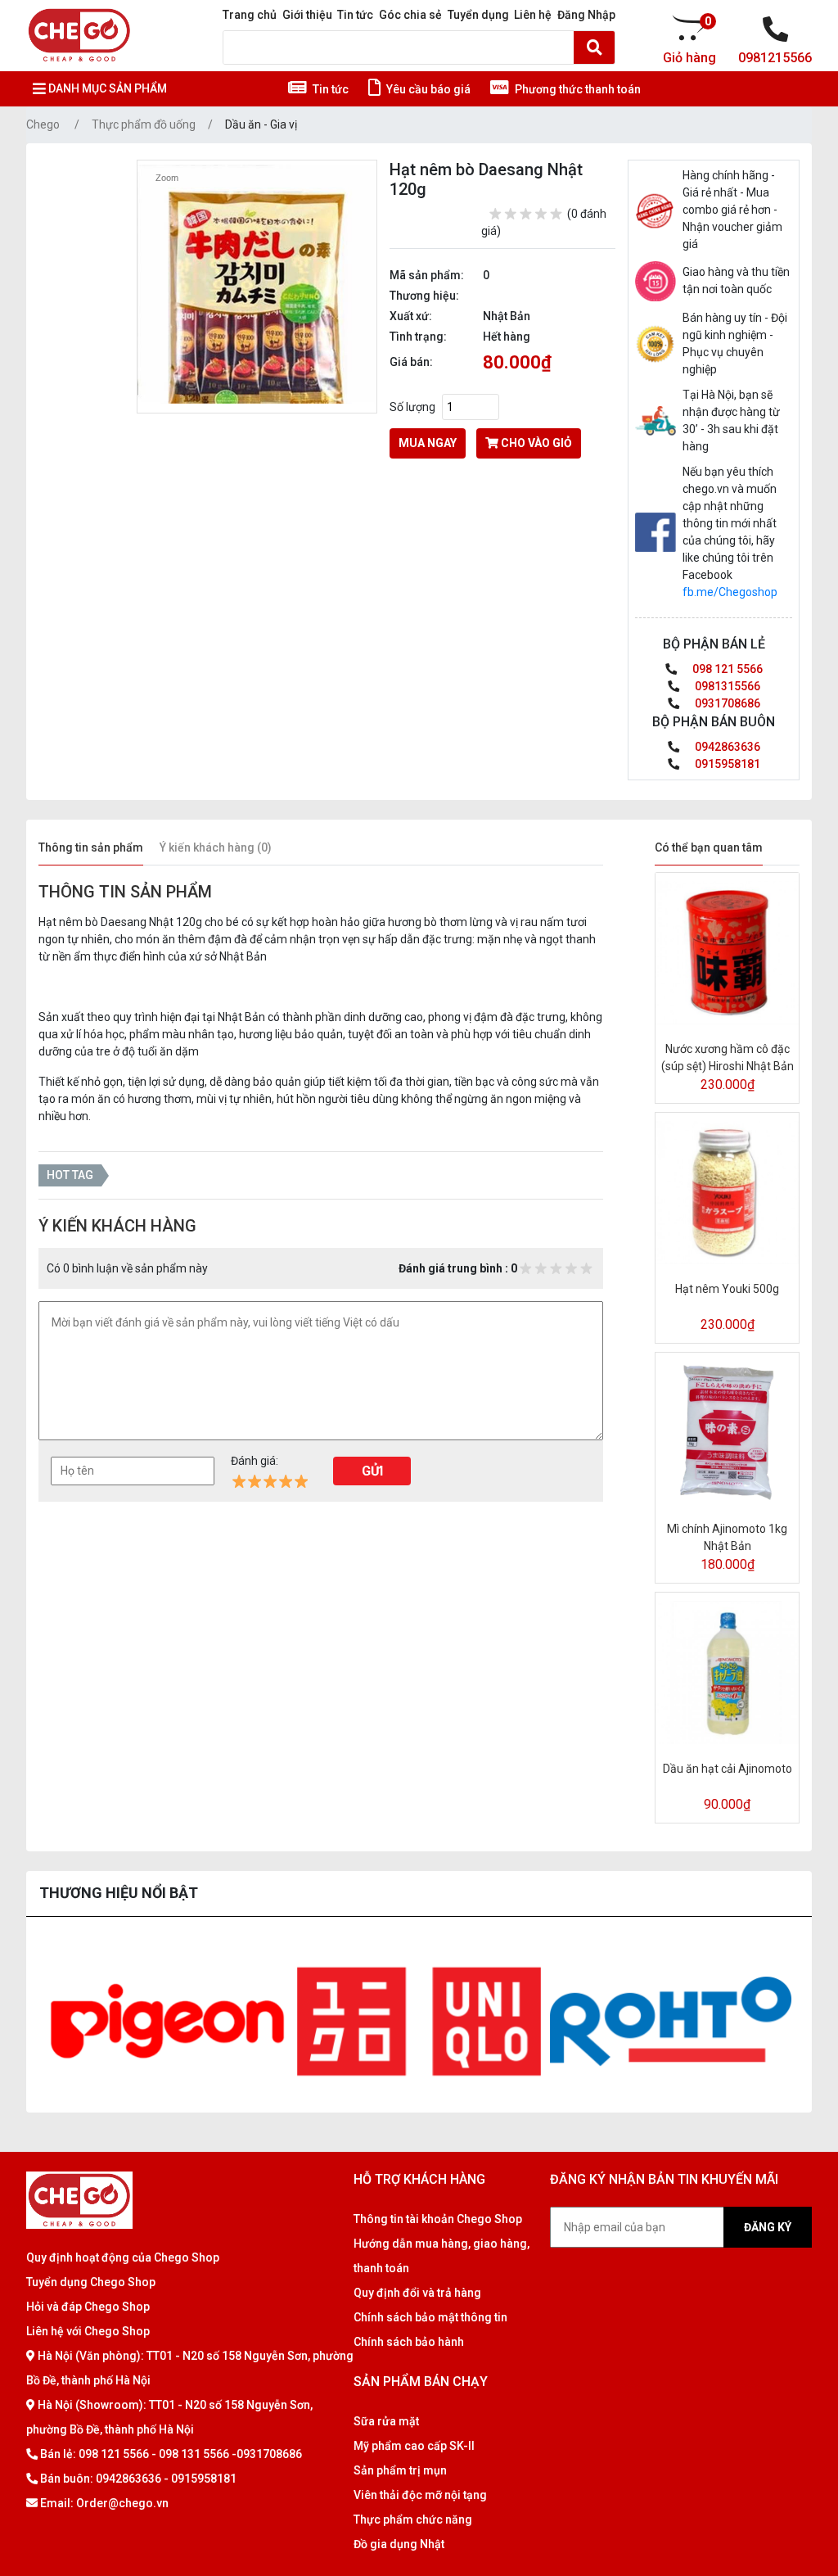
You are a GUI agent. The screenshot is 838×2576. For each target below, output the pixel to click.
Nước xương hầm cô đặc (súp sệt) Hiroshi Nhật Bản (728, 1058)
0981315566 (726, 686)
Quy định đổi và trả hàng (417, 2293)
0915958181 (726, 764)
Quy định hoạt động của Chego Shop (123, 2257)
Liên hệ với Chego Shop (88, 2331)
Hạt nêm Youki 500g (727, 1289)
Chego (43, 124)
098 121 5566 (726, 669)
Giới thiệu (307, 15)
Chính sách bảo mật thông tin (430, 2317)
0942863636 (726, 747)
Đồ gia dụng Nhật (399, 2544)
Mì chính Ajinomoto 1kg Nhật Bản (727, 1537)
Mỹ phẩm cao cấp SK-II (414, 2446)
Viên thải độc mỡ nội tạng (420, 2495)
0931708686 (726, 703)
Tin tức (355, 15)
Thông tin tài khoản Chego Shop (438, 2219)
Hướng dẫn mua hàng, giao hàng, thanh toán (442, 2256)
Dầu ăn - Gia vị (261, 124)
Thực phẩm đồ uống (144, 124)
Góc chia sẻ (410, 15)
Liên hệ (533, 15)
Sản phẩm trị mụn (400, 2470)
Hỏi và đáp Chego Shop (88, 2307)
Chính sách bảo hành (409, 2342)
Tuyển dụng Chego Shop (91, 2282)
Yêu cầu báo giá (427, 89)
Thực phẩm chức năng (413, 2520)
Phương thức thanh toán (577, 89)
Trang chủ (250, 15)
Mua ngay (428, 443)
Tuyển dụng (478, 15)
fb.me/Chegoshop (730, 592)
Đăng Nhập (586, 15)
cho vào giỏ (535, 443)
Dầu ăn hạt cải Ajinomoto (728, 1769)
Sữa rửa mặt (386, 2421)
